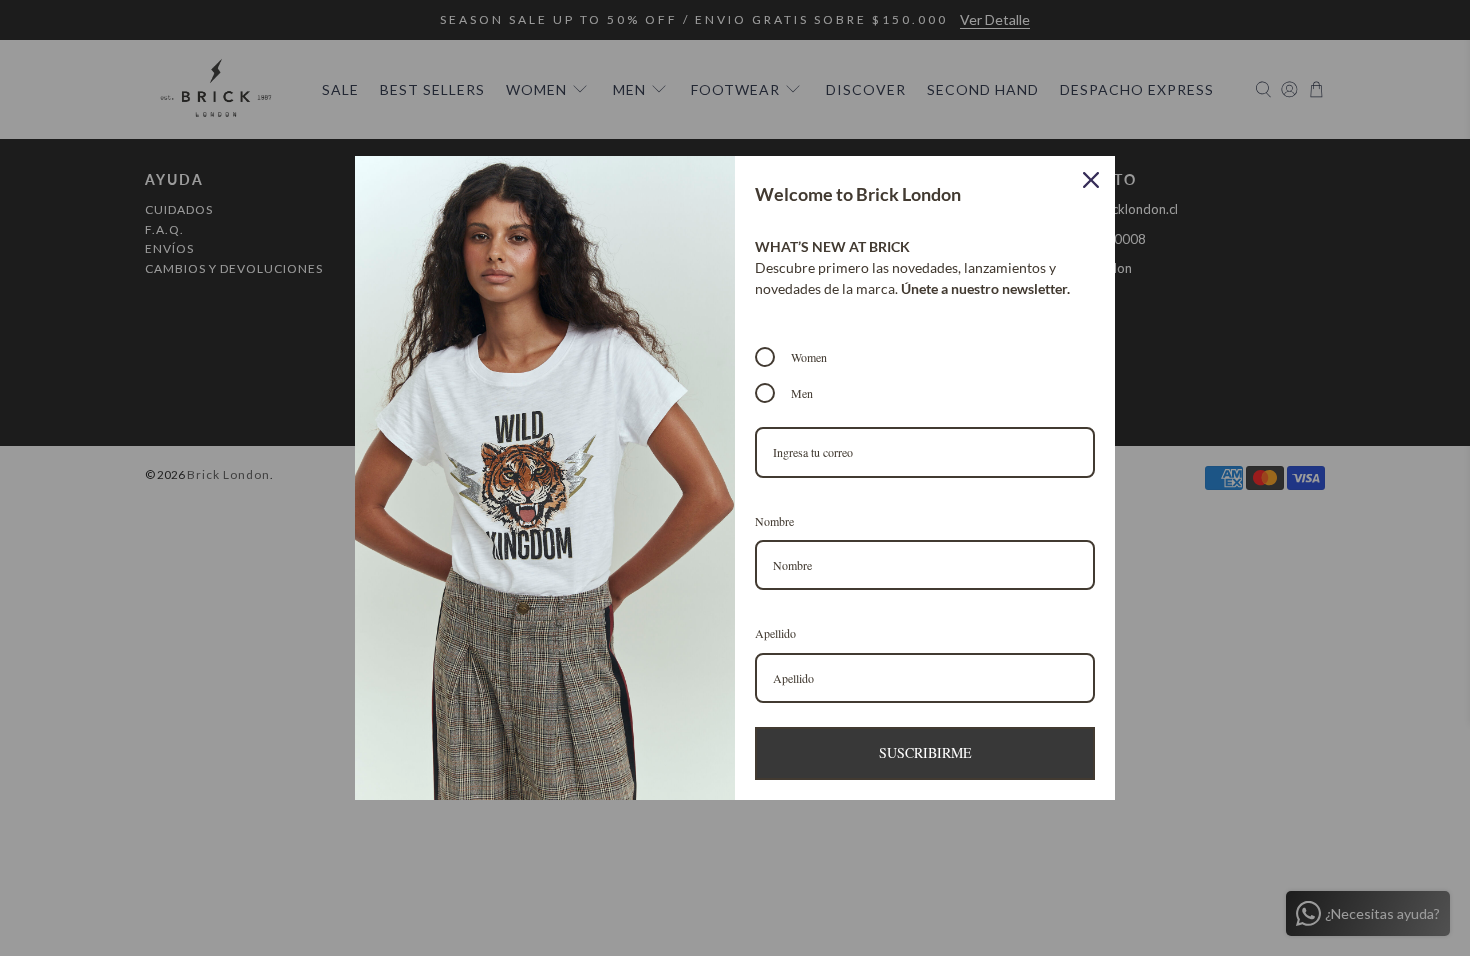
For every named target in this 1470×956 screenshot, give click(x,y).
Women (809, 357)
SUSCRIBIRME (925, 752)
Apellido (775, 633)
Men (802, 393)
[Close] (1091, 180)
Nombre (774, 521)
